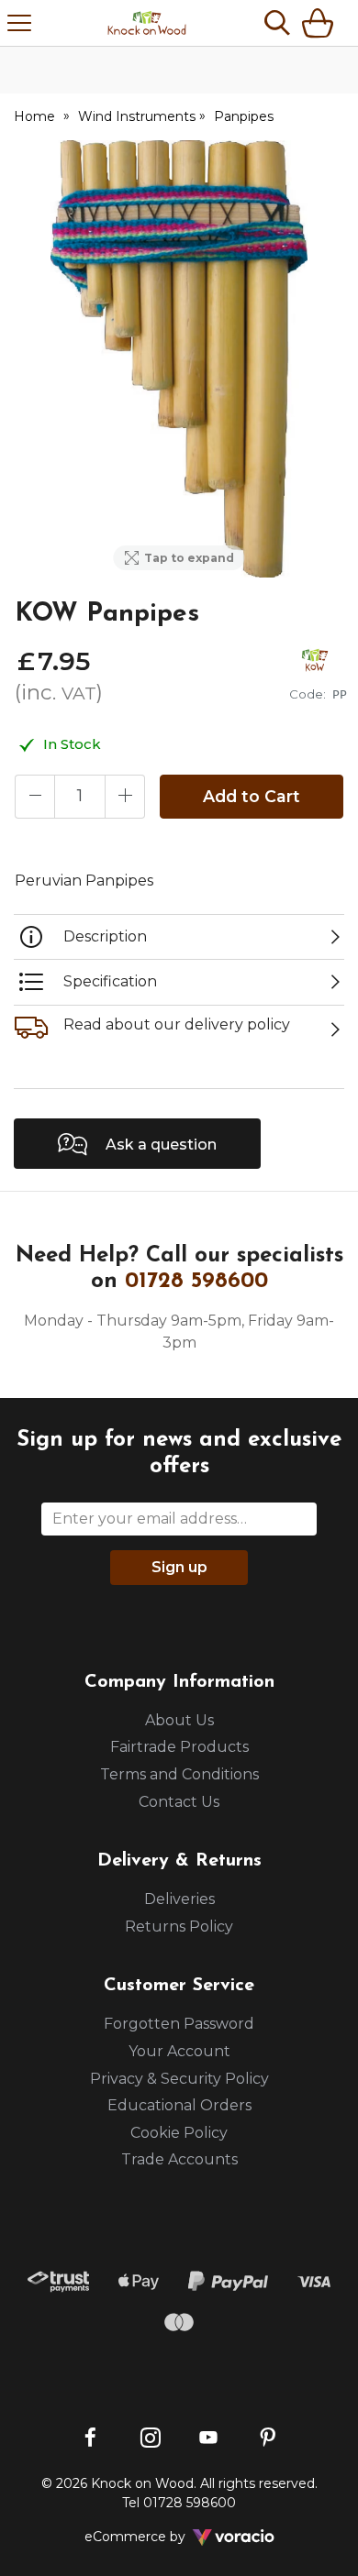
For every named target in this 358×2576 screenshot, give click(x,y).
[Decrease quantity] (35, 797)
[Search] (277, 23)
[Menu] (19, 23)
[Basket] (321, 23)
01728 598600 (196, 1282)
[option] (179, 359)
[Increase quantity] (125, 797)
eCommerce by (159, 2537)
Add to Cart (252, 796)
